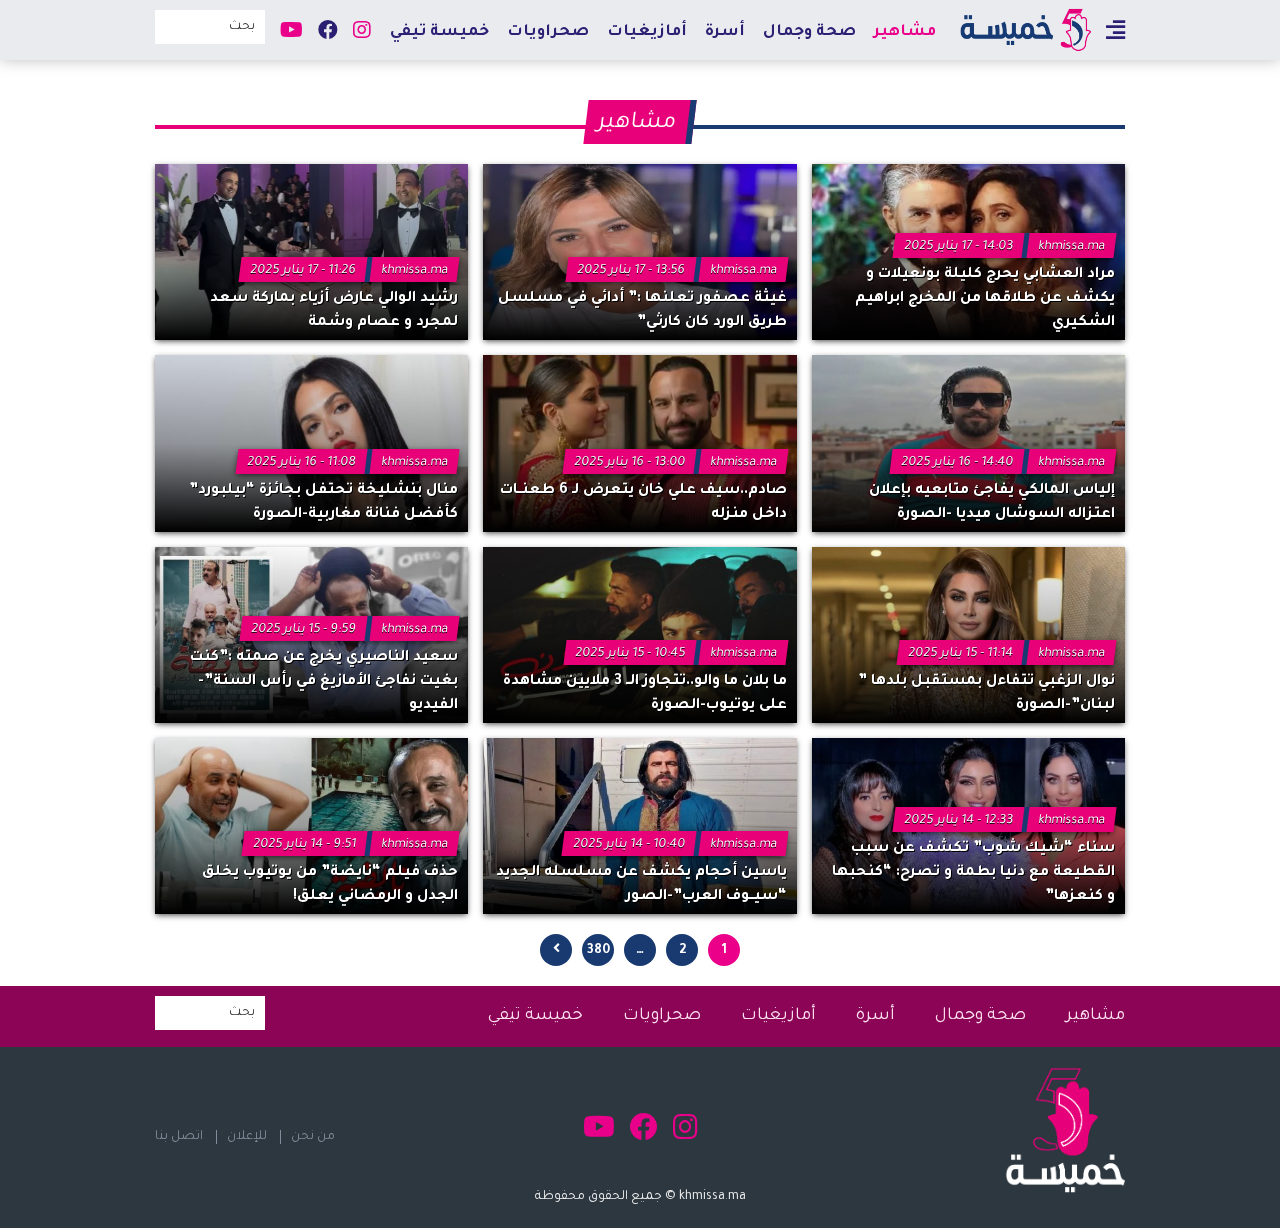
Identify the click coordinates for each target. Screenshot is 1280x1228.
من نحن (313, 1137)
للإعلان (247, 1137)
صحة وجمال (809, 32)
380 (598, 951)
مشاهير (905, 32)
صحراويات (548, 32)
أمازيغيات (647, 32)
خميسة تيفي (439, 32)
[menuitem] (905, 31)
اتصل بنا (179, 1137)
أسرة (725, 32)
